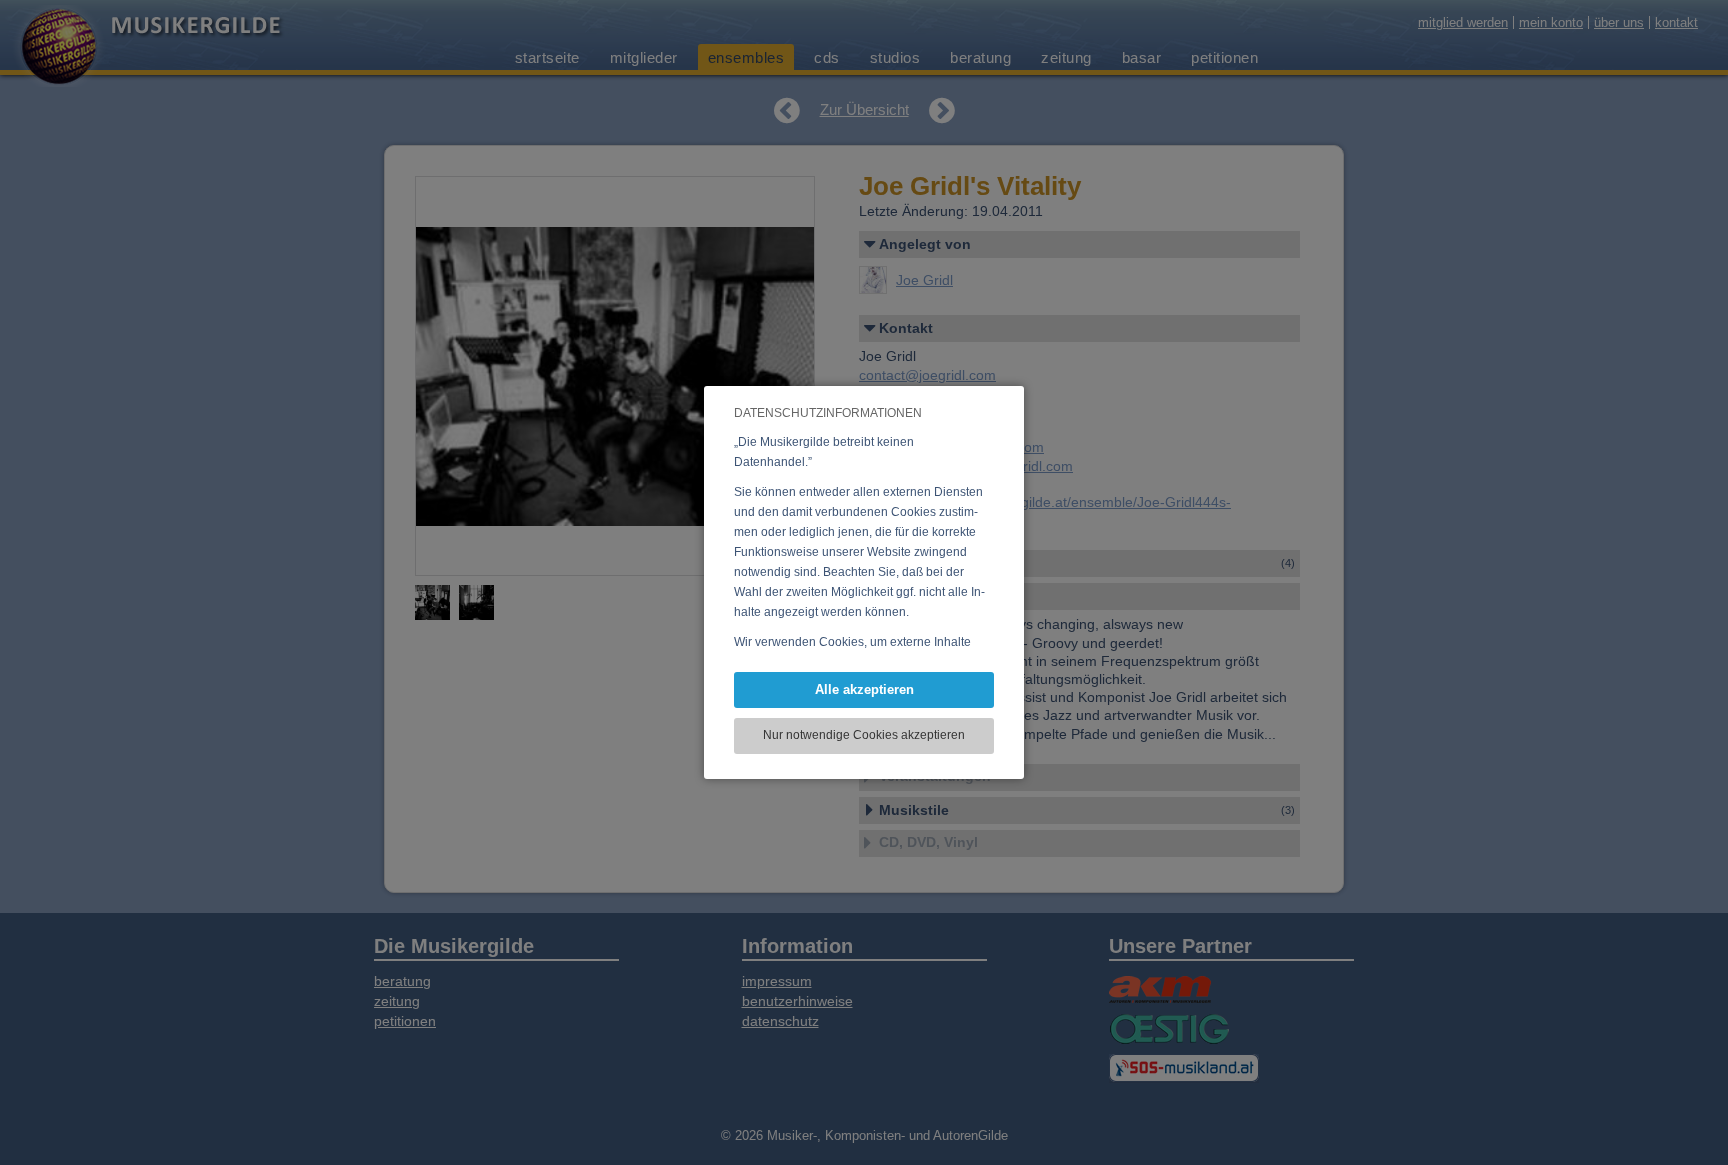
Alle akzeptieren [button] (864, 689)
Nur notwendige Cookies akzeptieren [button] (864, 735)
